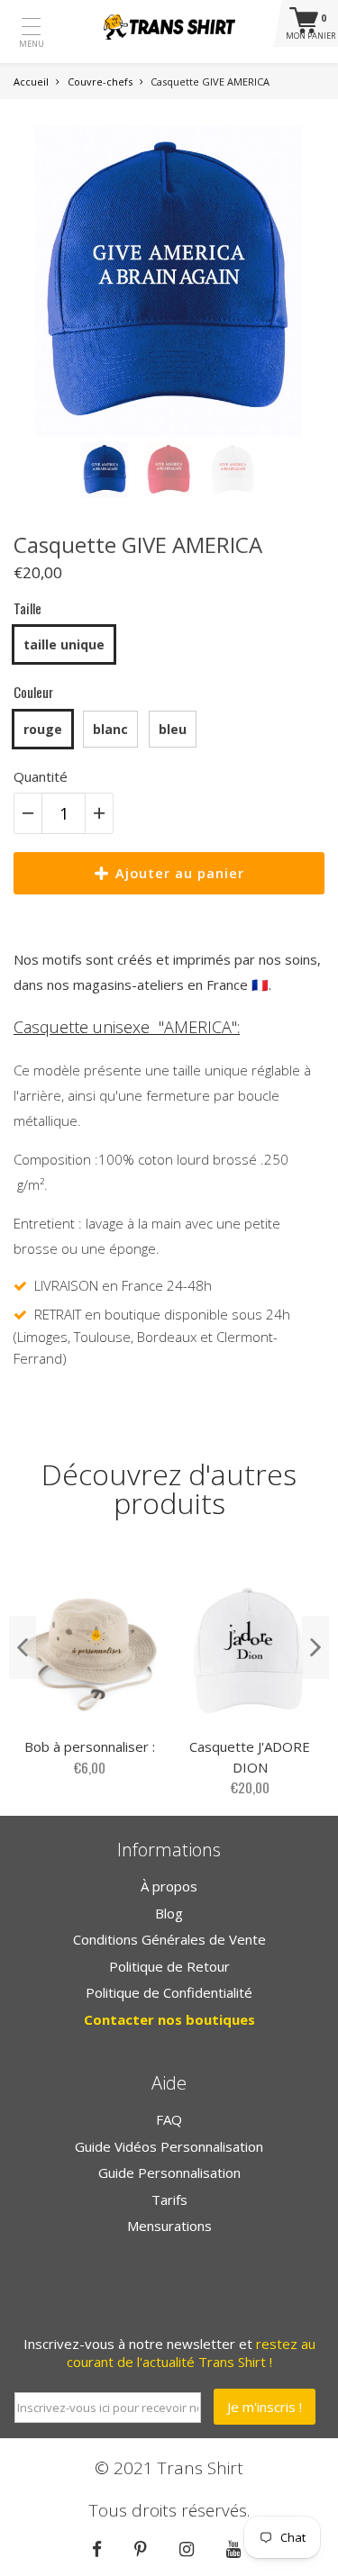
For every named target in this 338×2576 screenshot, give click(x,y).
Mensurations (169, 2226)
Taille (27, 608)
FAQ (169, 2119)
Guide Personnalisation (169, 2172)
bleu (173, 729)
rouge (43, 729)
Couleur (33, 692)
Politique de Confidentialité (169, 1992)
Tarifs (169, 2200)
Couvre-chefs (100, 82)
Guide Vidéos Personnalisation (169, 2146)
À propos (169, 1886)
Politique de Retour (169, 1966)
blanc (110, 729)
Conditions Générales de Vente (169, 1939)
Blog (169, 1913)
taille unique (64, 644)
